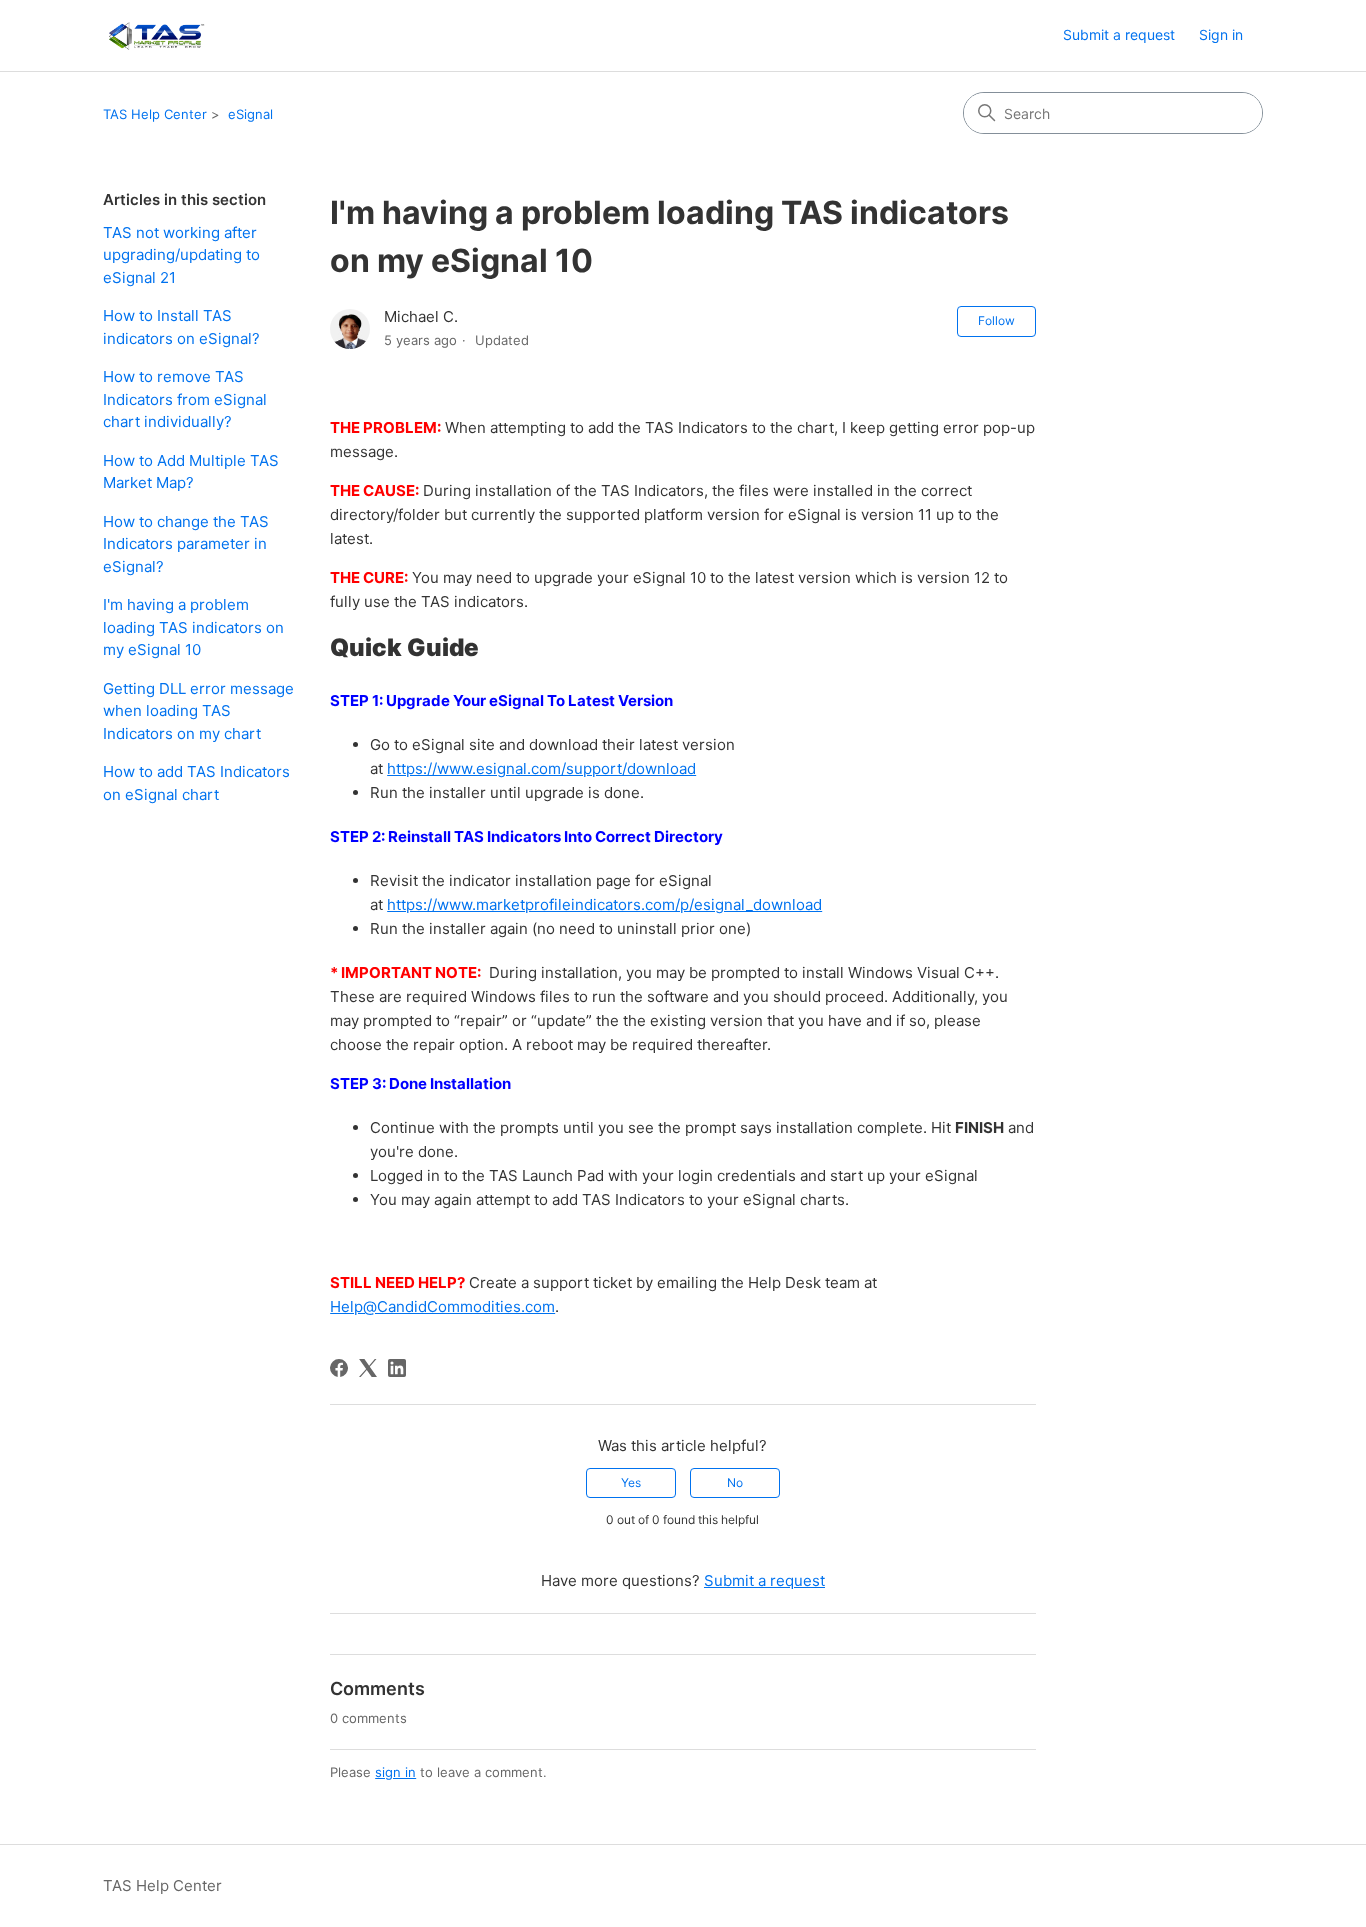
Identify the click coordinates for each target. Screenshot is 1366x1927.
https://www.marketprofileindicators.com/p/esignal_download (604, 904)
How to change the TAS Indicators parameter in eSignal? (186, 544)
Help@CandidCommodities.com (442, 1306)
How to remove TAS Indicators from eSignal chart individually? (185, 399)
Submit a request (1119, 34)
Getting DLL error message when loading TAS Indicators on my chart (198, 711)
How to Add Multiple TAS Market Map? (191, 472)
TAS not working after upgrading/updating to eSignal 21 (181, 255)
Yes (631, 1482)
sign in (395, 1772)
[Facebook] (339, 1368)
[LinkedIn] (397, 1368)
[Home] (156, 35)
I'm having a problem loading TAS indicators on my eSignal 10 (193, 627)
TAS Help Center (155, 114)
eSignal (250, 114)
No (735, 1482)
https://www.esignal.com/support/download (541, 768)
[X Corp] (368, 1368)
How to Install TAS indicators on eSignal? (181, 327)
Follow (996, 320)
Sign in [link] (1221, 34)
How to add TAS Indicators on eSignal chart (196, 783)
